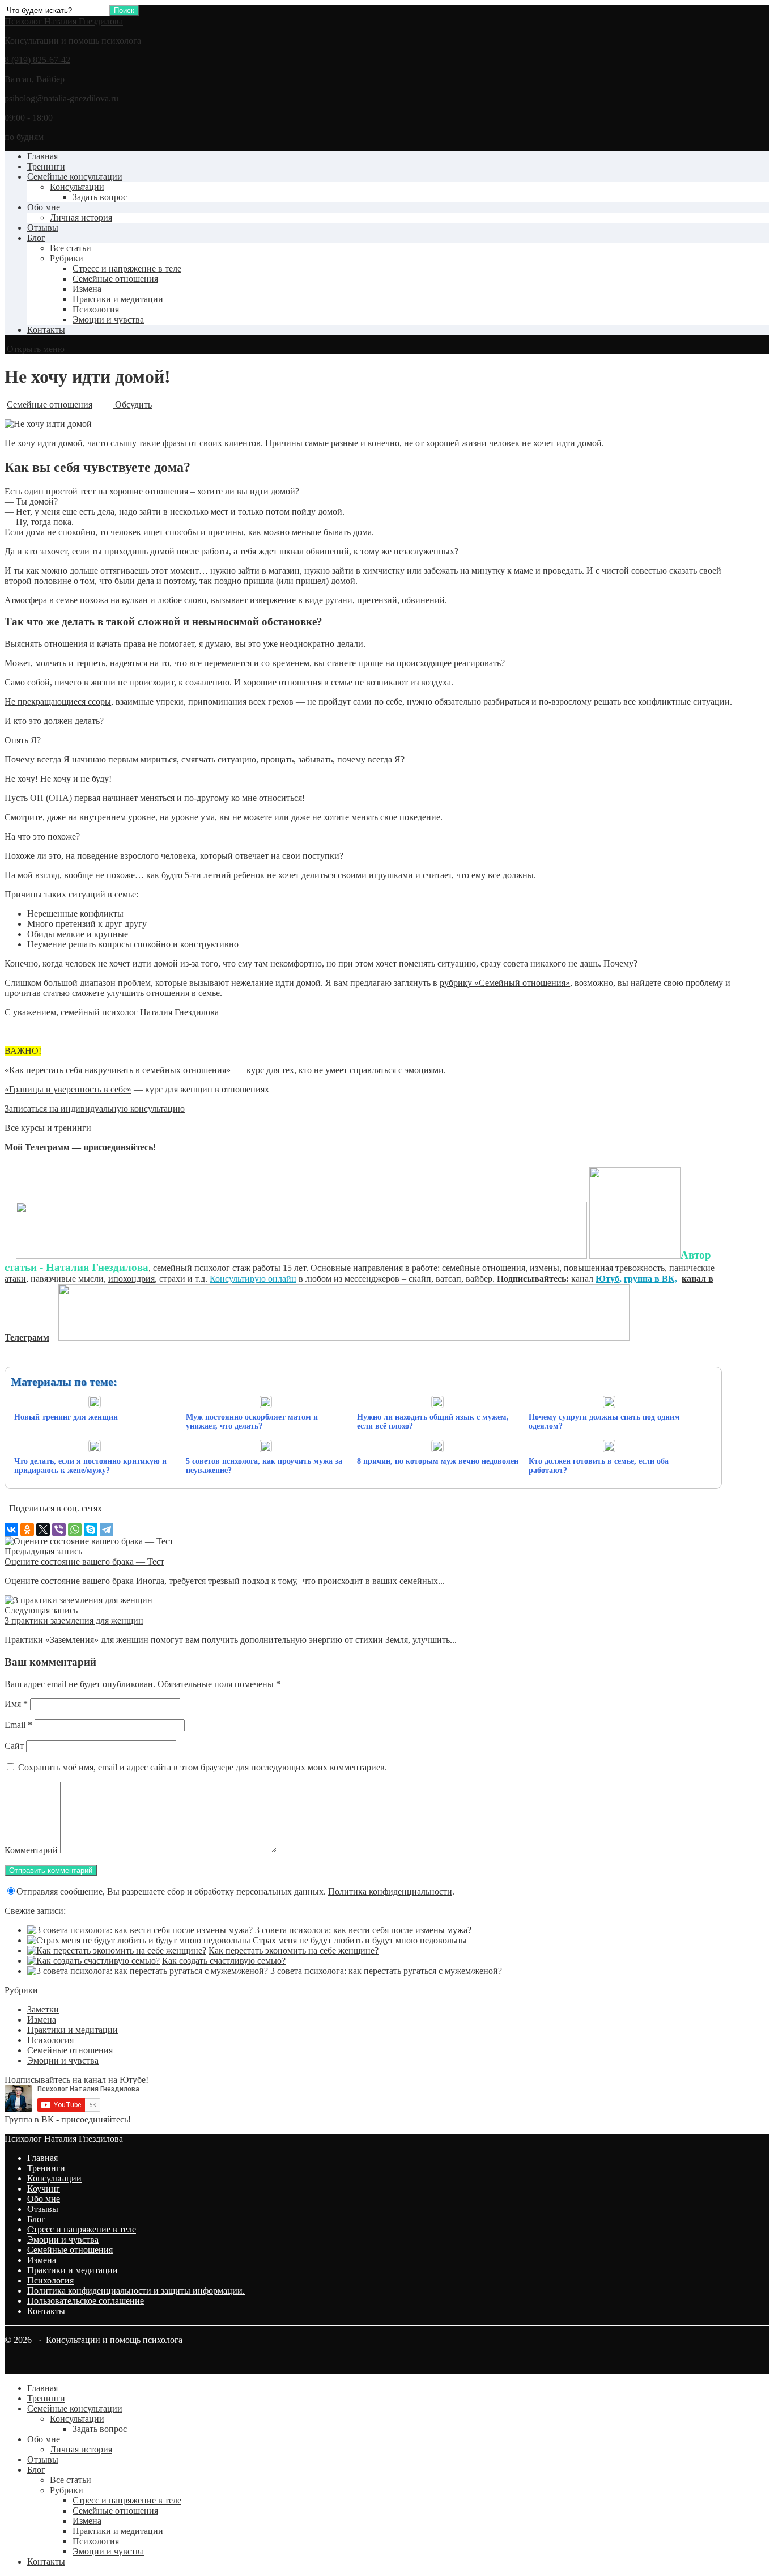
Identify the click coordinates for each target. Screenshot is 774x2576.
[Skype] (91, 1529)
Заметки (43, 2009)
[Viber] (59, 1529)
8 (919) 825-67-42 (37, 60)
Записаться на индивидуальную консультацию (95, 1109)
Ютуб (607, 1279)
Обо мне (44, 207)
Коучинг (44, 2189)
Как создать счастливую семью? (224, 1961)
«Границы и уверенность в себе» (68, 1089)
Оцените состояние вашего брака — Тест (84, 1562)
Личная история (81, 217)
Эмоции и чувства (108, 319)
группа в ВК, (650, 1279)
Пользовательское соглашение (86, 2301)
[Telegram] (107, 1529)
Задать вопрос (100, 197)
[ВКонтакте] (11, 1529)
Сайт (14, 1746)
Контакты (46, 330)
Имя (16, 1704)
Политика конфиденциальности (390, 1891)
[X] (43, 1529)
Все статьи (71, 248)
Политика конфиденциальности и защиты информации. (136, 2291)
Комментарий (31, 1850)
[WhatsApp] (75, 1529)
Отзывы (43, 228)
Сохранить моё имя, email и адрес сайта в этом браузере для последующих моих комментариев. (203, 1767)
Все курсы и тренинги (48, 1128)
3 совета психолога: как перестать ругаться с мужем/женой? (386, 1971)
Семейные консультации (75, 177)
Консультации (77, 187)
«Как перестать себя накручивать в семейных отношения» (118, 1070)
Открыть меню (35, 349)
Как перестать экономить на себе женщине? (294, 1950)
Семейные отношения (115, 279)
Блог (36, 238)
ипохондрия (131, 1279)
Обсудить (132, 404)
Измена (87, 289)
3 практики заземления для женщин (74, 1620)
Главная (42, 156)
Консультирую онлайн (253, 1279)
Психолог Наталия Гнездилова (64, 21)
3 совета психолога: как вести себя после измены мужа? (363, 1930)
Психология (96, 309)
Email (18, 1725)
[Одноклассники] (27, 1529)
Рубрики (67, 258)
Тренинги (46, 166)
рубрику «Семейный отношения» (505, 983)
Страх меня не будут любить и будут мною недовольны (360, 1940)
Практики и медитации (118, 299)
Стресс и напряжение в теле (127, 268)
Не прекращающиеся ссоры (58, 702)
